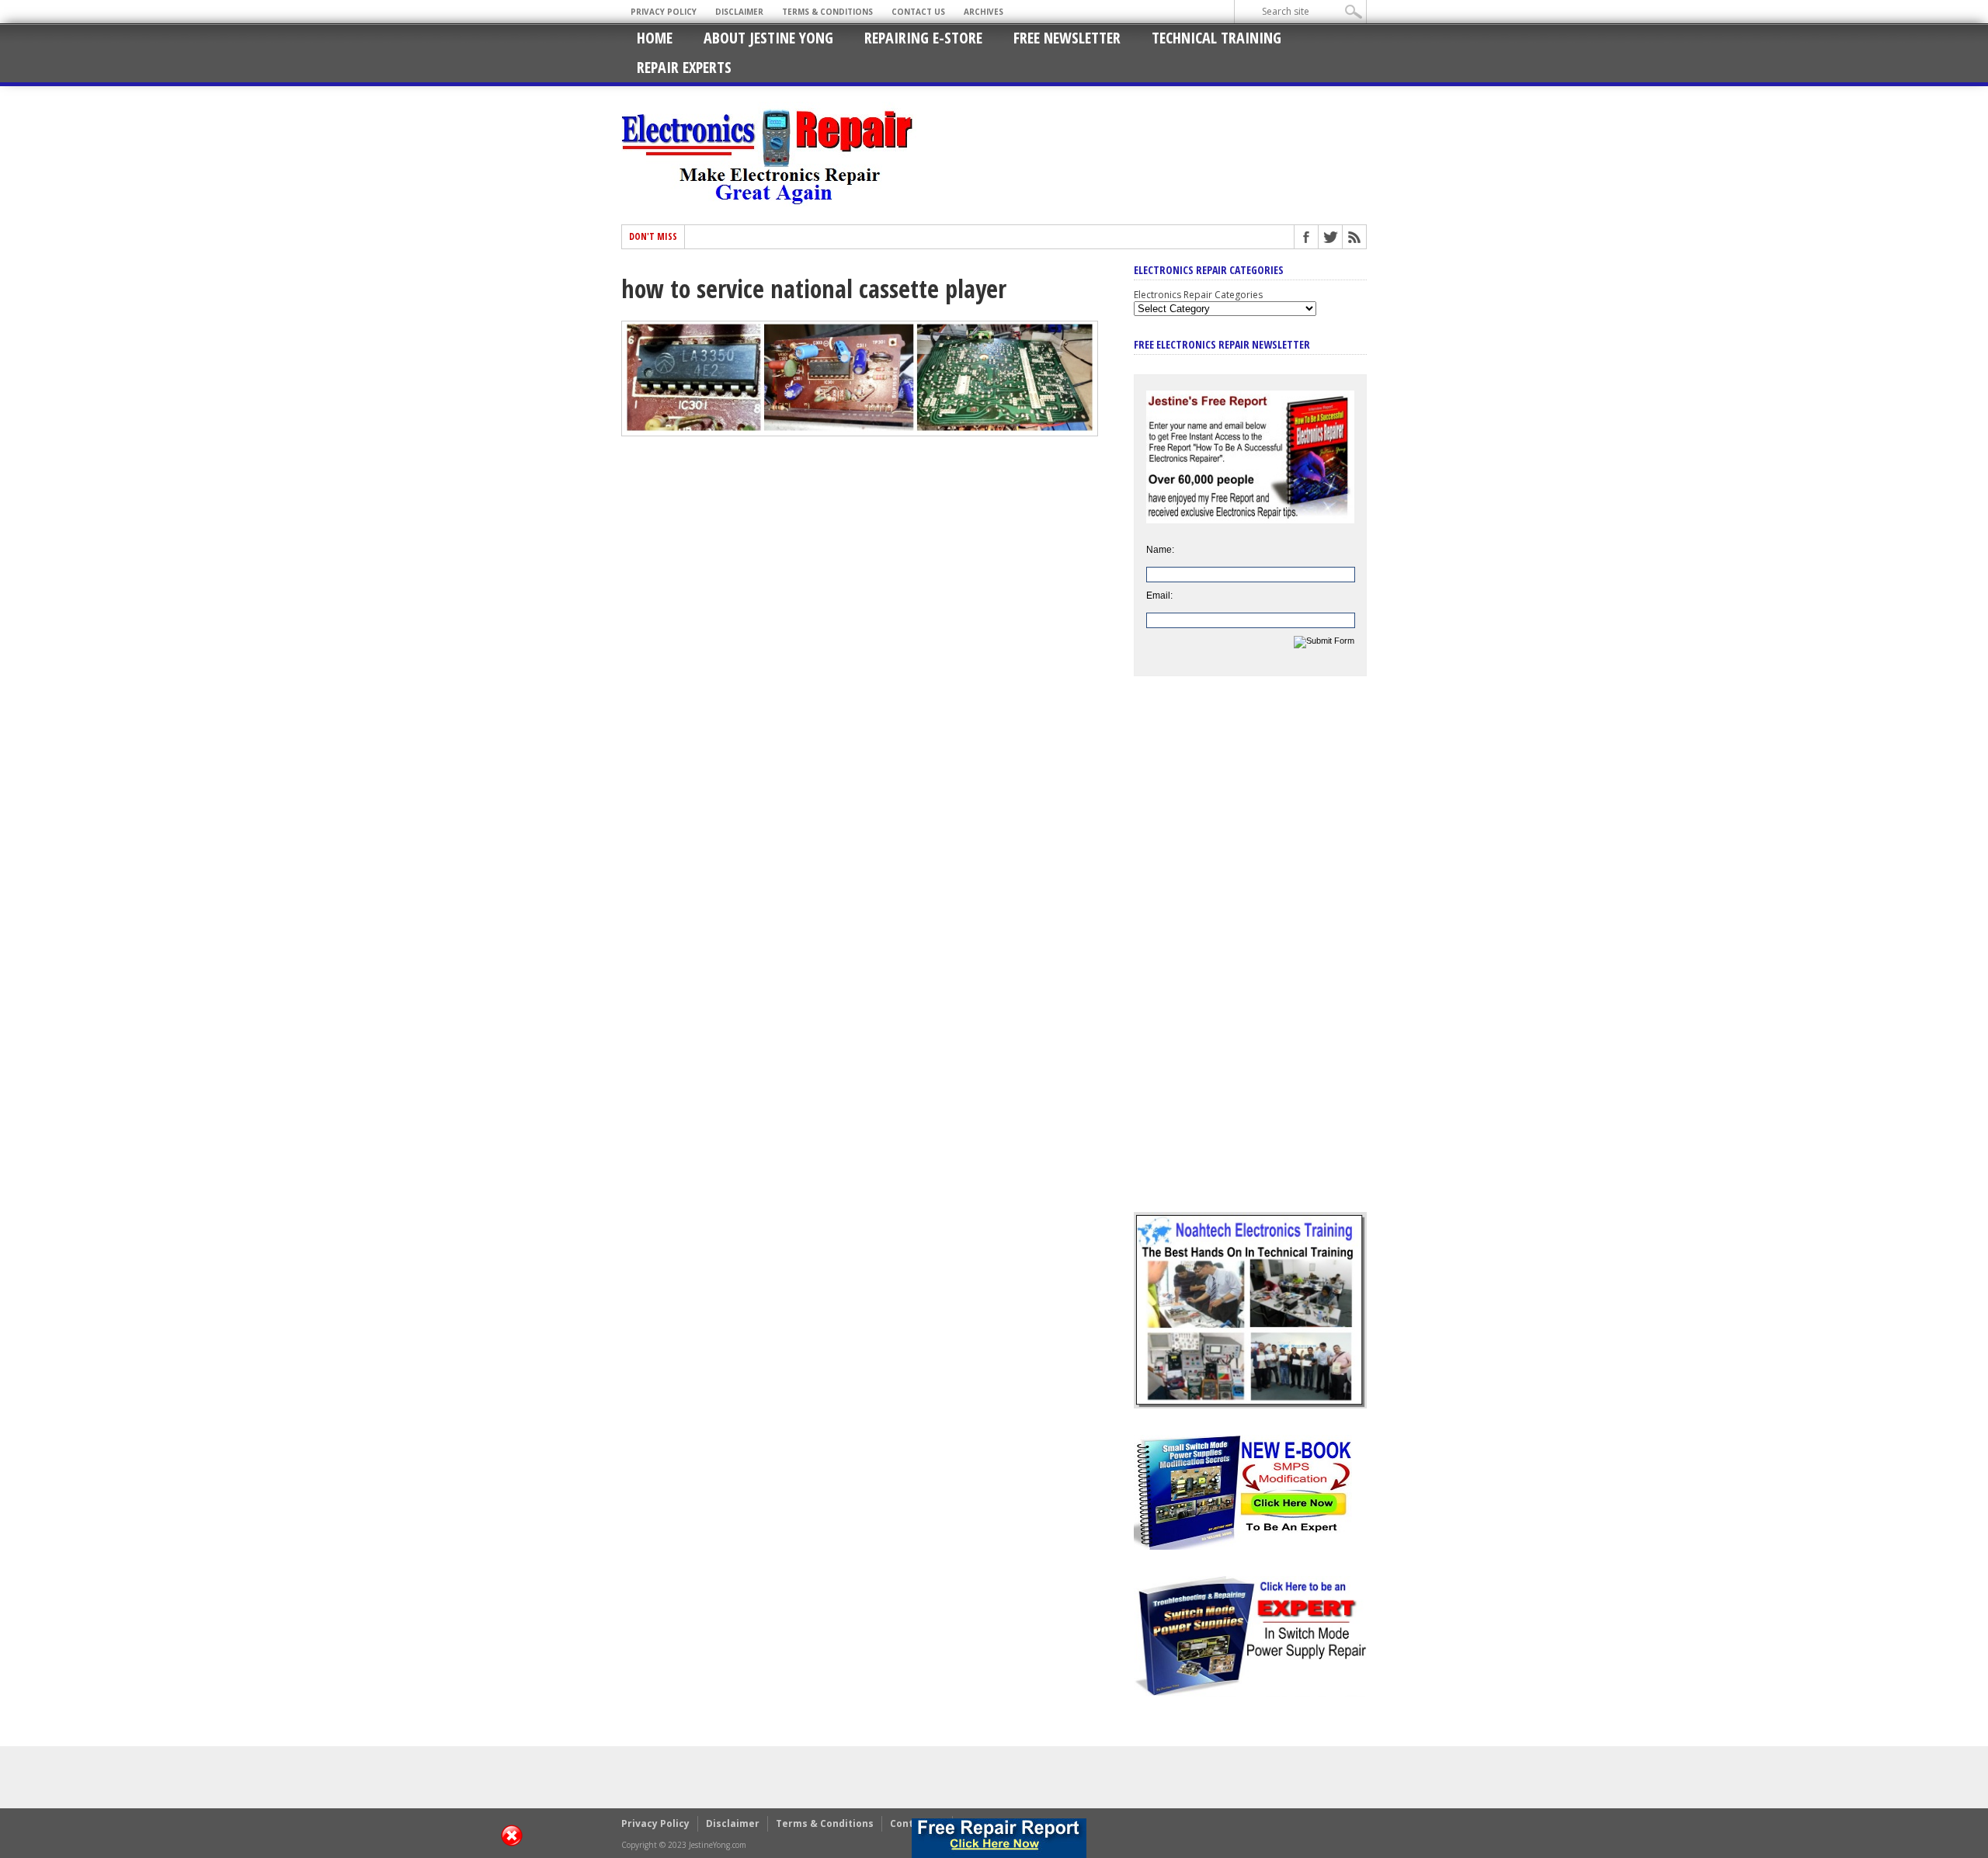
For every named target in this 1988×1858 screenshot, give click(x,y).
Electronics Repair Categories (1198, 295)
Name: (1160, 550)
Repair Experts (684, 67)
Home (655, 38)
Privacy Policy (664, 12)
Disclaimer (739, 12)
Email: (1159, 596)
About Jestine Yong (768, 38)
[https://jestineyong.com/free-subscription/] (999, 1838)
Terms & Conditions (827, 12)
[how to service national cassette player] (860, 432)
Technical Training (1216, 38)
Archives (984, 12)
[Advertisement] (1250, 956)
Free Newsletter (1067, 38)
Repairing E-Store (923, 38)
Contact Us (918, 12)
